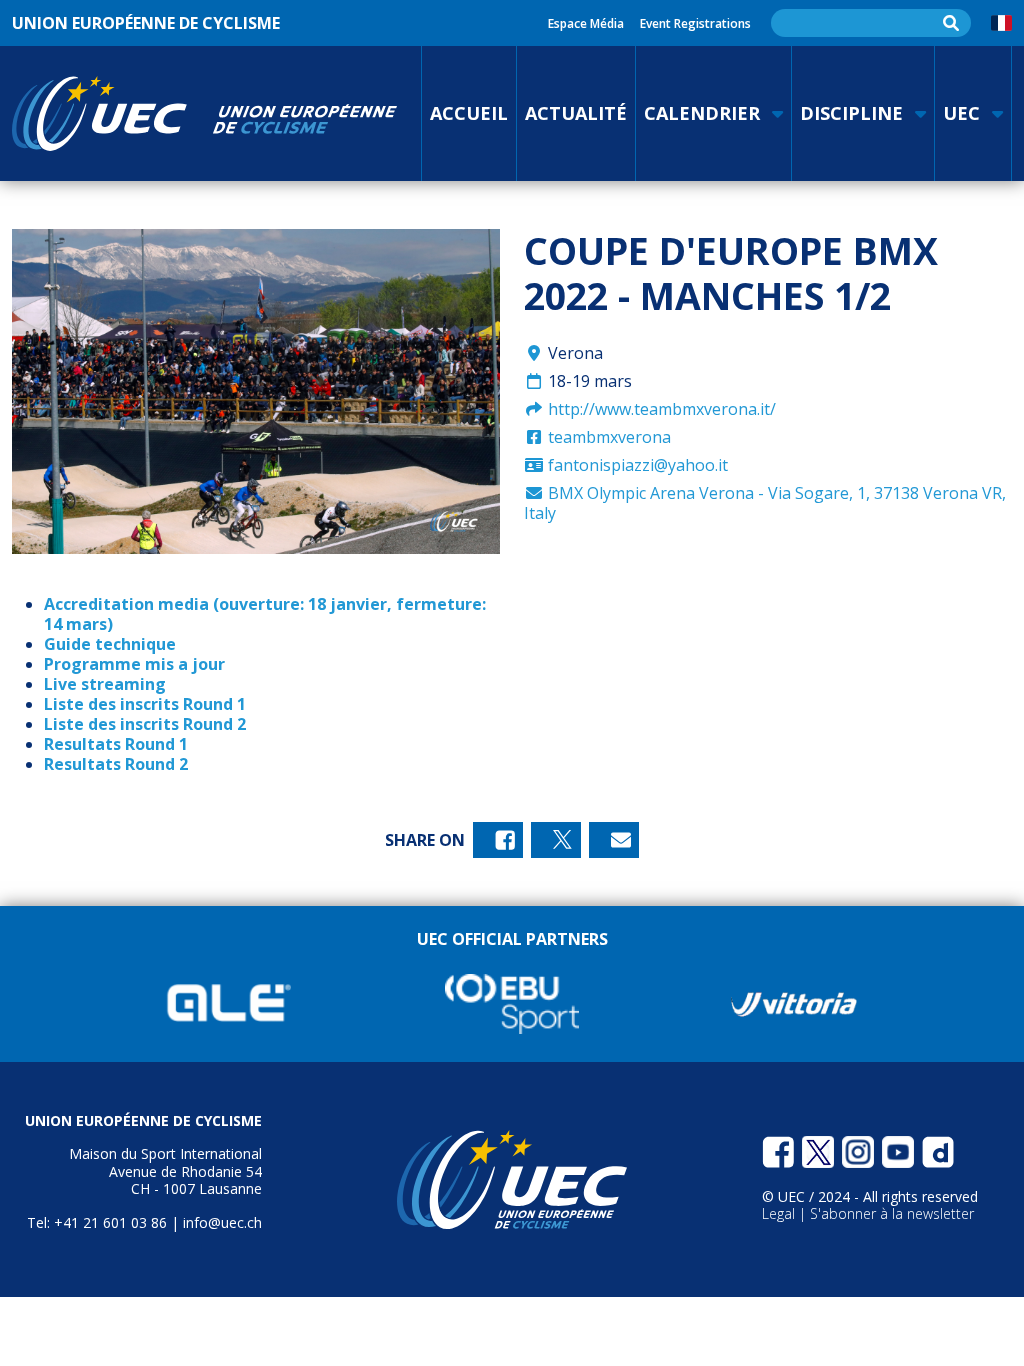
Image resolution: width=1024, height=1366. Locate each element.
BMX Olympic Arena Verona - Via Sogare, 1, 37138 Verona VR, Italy (765, 503)
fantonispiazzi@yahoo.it (636, 465)
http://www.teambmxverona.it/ (660, 409)
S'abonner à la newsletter (892, 1213)
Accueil (469, 113)
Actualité (576, 113)
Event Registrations (695, 23)
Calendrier (702, 113)
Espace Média (586, 23)
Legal (780, 1213)
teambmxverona (607, 437)
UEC (961, 113)
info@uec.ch (222, 1222)
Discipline (851, 113)
